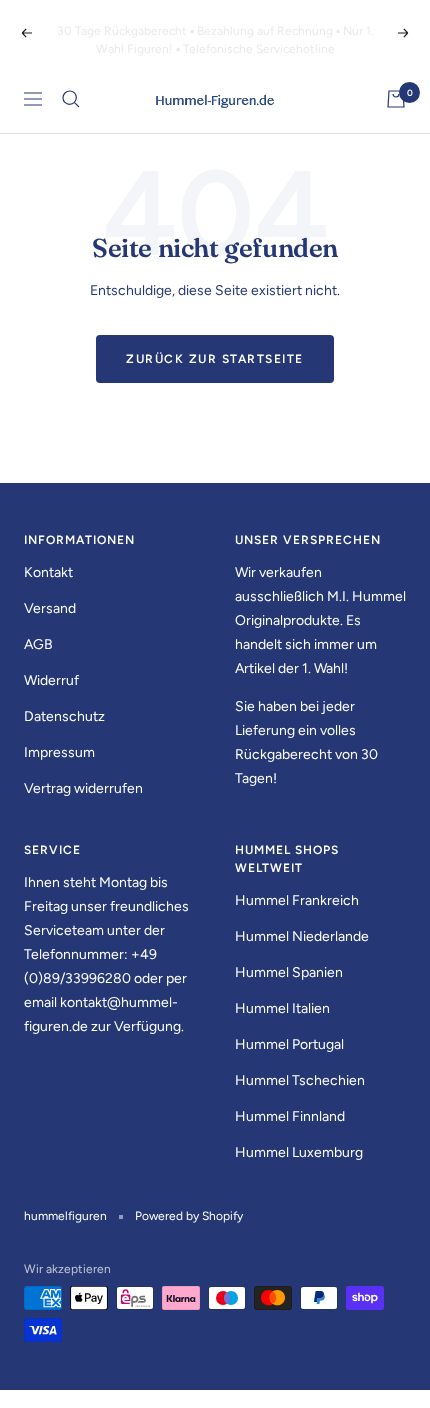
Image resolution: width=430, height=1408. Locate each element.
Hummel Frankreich (297, 900)
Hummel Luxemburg (299, 1152)
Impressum (59, 752)
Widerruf (51, 680)
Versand (50, 608)
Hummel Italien (282, 1008)
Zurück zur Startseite (215, 359)
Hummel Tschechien (300, 1080)
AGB (38, 644)
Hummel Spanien (289, 972)
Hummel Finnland (290, 1116)
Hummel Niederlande (302, 936)
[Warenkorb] (396, 99)
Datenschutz (64, 716)
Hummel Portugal (289, 1044)
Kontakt (48, 572)
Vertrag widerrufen (83, 788)
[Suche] (71, 99)
